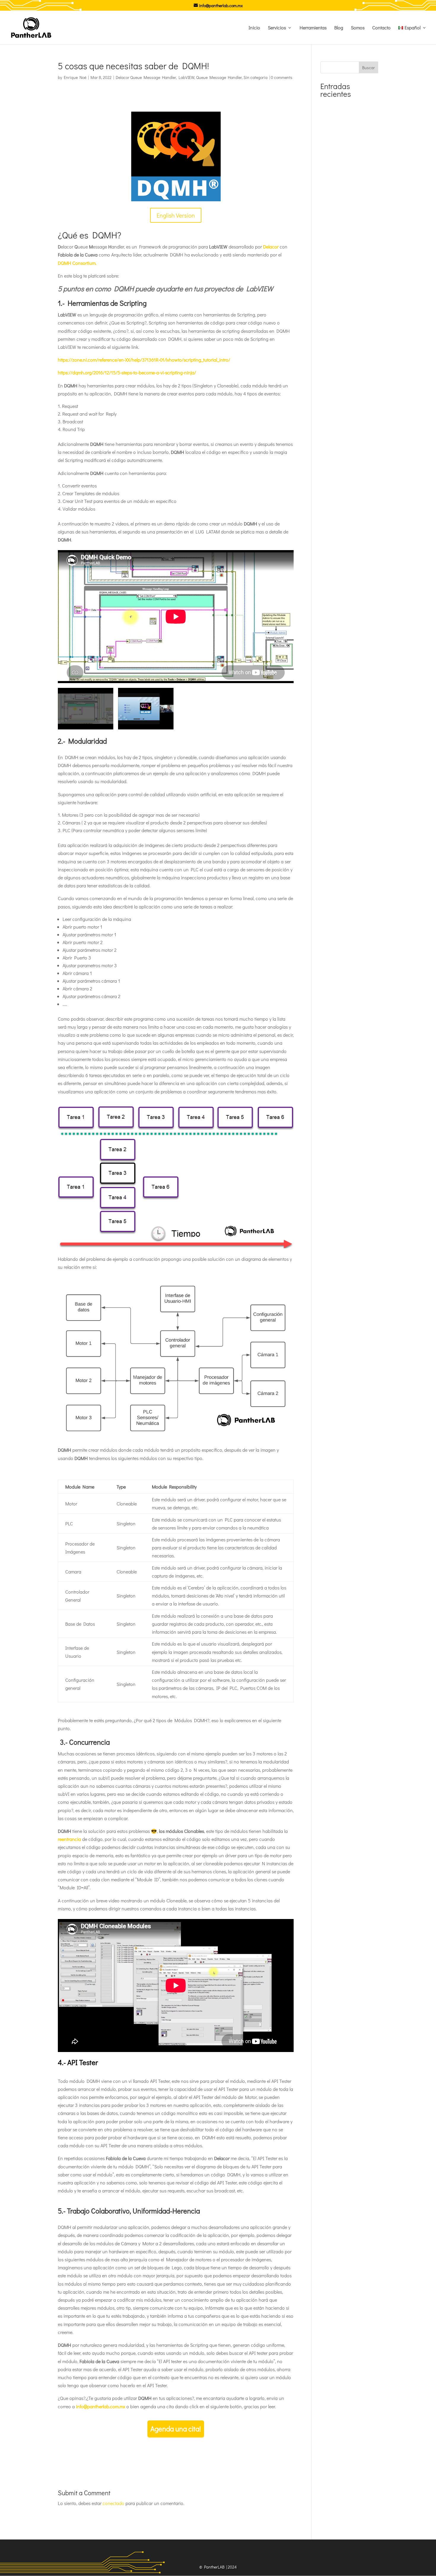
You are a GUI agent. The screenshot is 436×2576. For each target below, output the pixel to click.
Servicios (277, 28)
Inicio (254, 28)
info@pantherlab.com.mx (101, 2406)
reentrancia (69, 1839)
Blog (339, 28)
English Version (176, 215)
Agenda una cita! (176, 2429)
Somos (358, 28)
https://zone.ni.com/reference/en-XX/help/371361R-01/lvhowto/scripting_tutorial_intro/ (144, 360)
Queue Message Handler (219, 77)
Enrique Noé (75, 77)
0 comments (282, 77)
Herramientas (313, 28)
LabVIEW (186, 77)
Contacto (381, 28)
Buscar (369, 68)
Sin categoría (256, 77)
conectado (113, 2503)
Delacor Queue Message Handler (146, 77)
